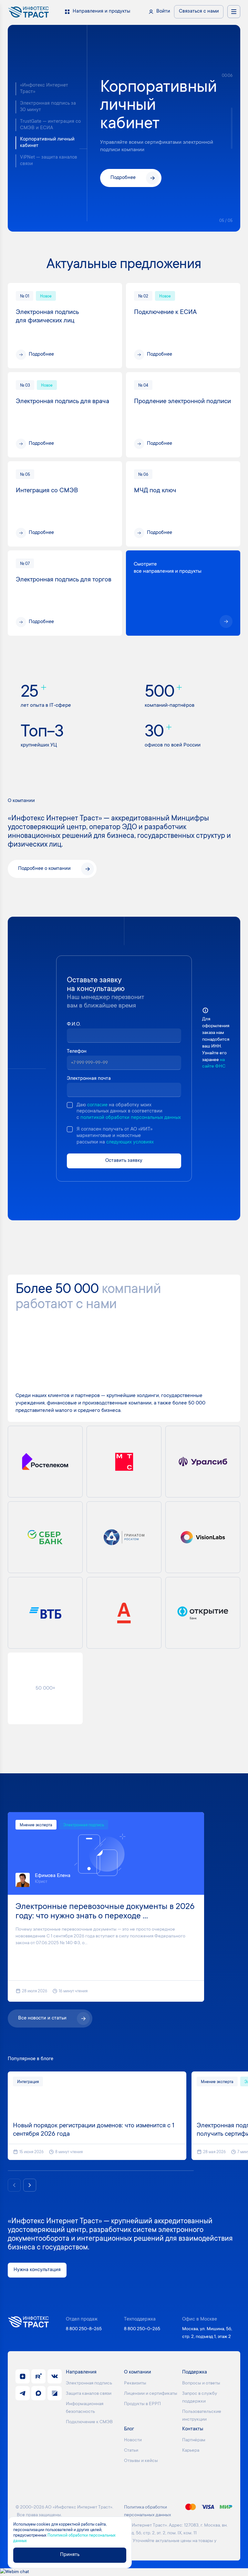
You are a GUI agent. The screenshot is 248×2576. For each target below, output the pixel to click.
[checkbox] (70, 1105)
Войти (163, 11)
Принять (70, 2555)
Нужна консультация (37, 2270)
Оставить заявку (124, 1161)
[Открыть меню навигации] (234, 12)
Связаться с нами (199, 11)
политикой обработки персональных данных (131, 1118)
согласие (97, 1105)
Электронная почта (89, 1079)
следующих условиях (130, 1142)
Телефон (77, 1052)
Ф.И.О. (74, 1024)
